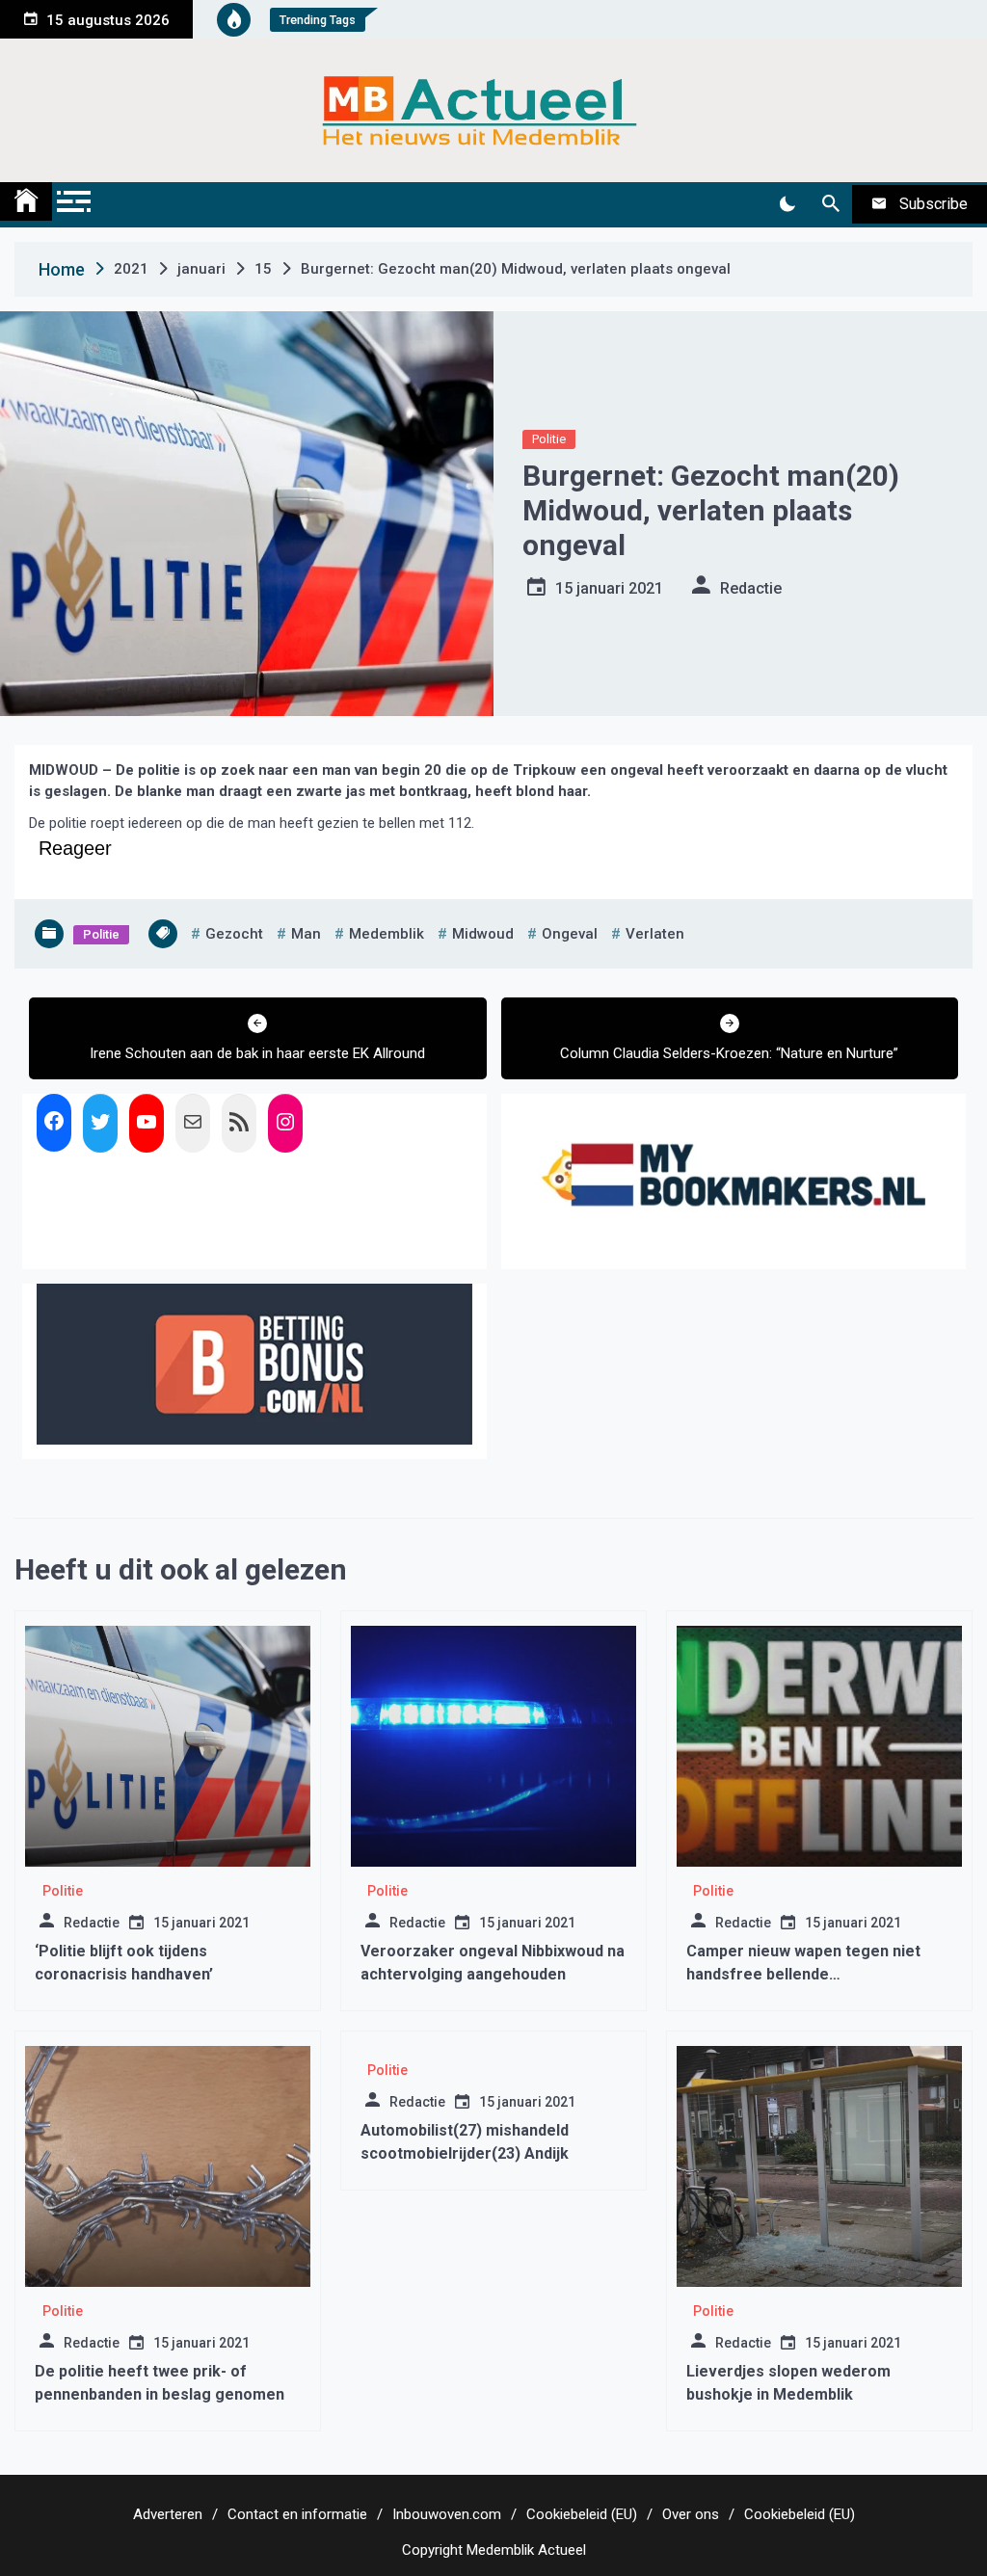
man (306, 934)
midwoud (483, 934)
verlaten (655, 934)
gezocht (234, 934)
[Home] (26, 201)
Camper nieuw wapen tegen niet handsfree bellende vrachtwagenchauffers (803, 1974)
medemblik (387, 934)
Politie (549, 439)
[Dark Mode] (787, 204)
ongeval (570, 934)
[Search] (830, 204)
